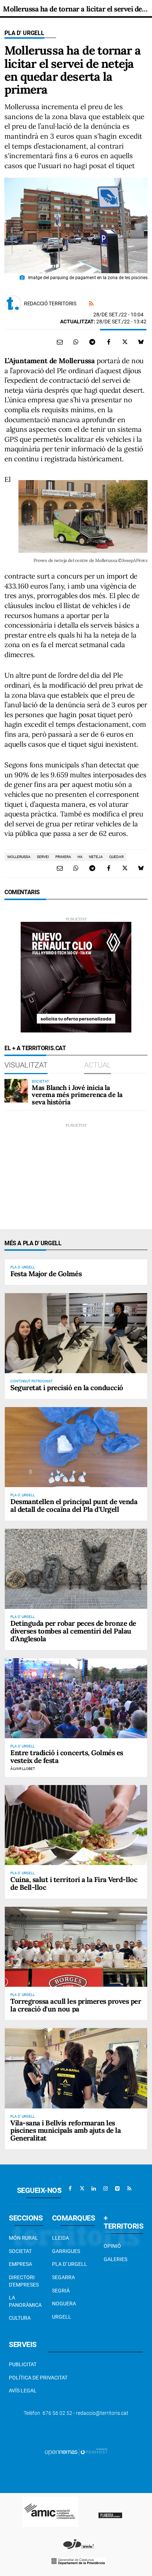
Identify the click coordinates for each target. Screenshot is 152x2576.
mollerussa (19, 857)
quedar (116, 857)
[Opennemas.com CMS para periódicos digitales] (76, 2451)
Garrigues (66, 2251)
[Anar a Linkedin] (94, 2188)
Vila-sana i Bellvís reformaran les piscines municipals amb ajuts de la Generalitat (65, 2131)
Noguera (64, 2304)
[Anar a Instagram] (106, 2188)
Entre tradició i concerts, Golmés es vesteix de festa (67, 1756)
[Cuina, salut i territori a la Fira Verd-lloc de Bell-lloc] (76, 1825)
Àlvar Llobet (23, 1769)
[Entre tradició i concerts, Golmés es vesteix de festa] (76, 1698)
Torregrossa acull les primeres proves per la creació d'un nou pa (76, 2005)
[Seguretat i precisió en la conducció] (76, 1333)
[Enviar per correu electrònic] (60, 342)
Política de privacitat (38, 2378)
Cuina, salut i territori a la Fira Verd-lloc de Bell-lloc (74, 1883)
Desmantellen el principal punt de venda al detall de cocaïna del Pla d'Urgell (74, 1505)
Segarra (63, 2277)
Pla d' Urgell (24, 33)
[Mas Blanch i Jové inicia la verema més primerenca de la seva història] (16, 1091)
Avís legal (23, 2391)
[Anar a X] (82, 2188)
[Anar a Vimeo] (117, 2188)
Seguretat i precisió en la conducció (67, 1388)
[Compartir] (76, 342)
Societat (20, 2251)
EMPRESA (20, 2264)
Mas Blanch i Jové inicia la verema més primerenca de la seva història (77, 1095)
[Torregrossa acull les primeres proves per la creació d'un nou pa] (76, 1947)
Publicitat (23, 2364)
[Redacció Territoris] (13, 303)
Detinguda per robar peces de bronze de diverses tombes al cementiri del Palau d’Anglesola (73, 1631)
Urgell (62, 2317)
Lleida (61, 2238)
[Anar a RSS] (129, 2188)
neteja (96, 857)
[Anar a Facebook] (70, 2188)
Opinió (112, 2246)
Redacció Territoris (50, 303)
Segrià (61, 2291)
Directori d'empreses (24, 2281)
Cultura (20, 2318)
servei (43, 857)
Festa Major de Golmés (46, 1274)
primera (63, 857)
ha (80, 857)
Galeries (115, 2259)
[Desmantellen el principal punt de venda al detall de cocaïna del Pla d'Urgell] (76, 1447)
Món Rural (23, 2238)
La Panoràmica (25, 2301)
